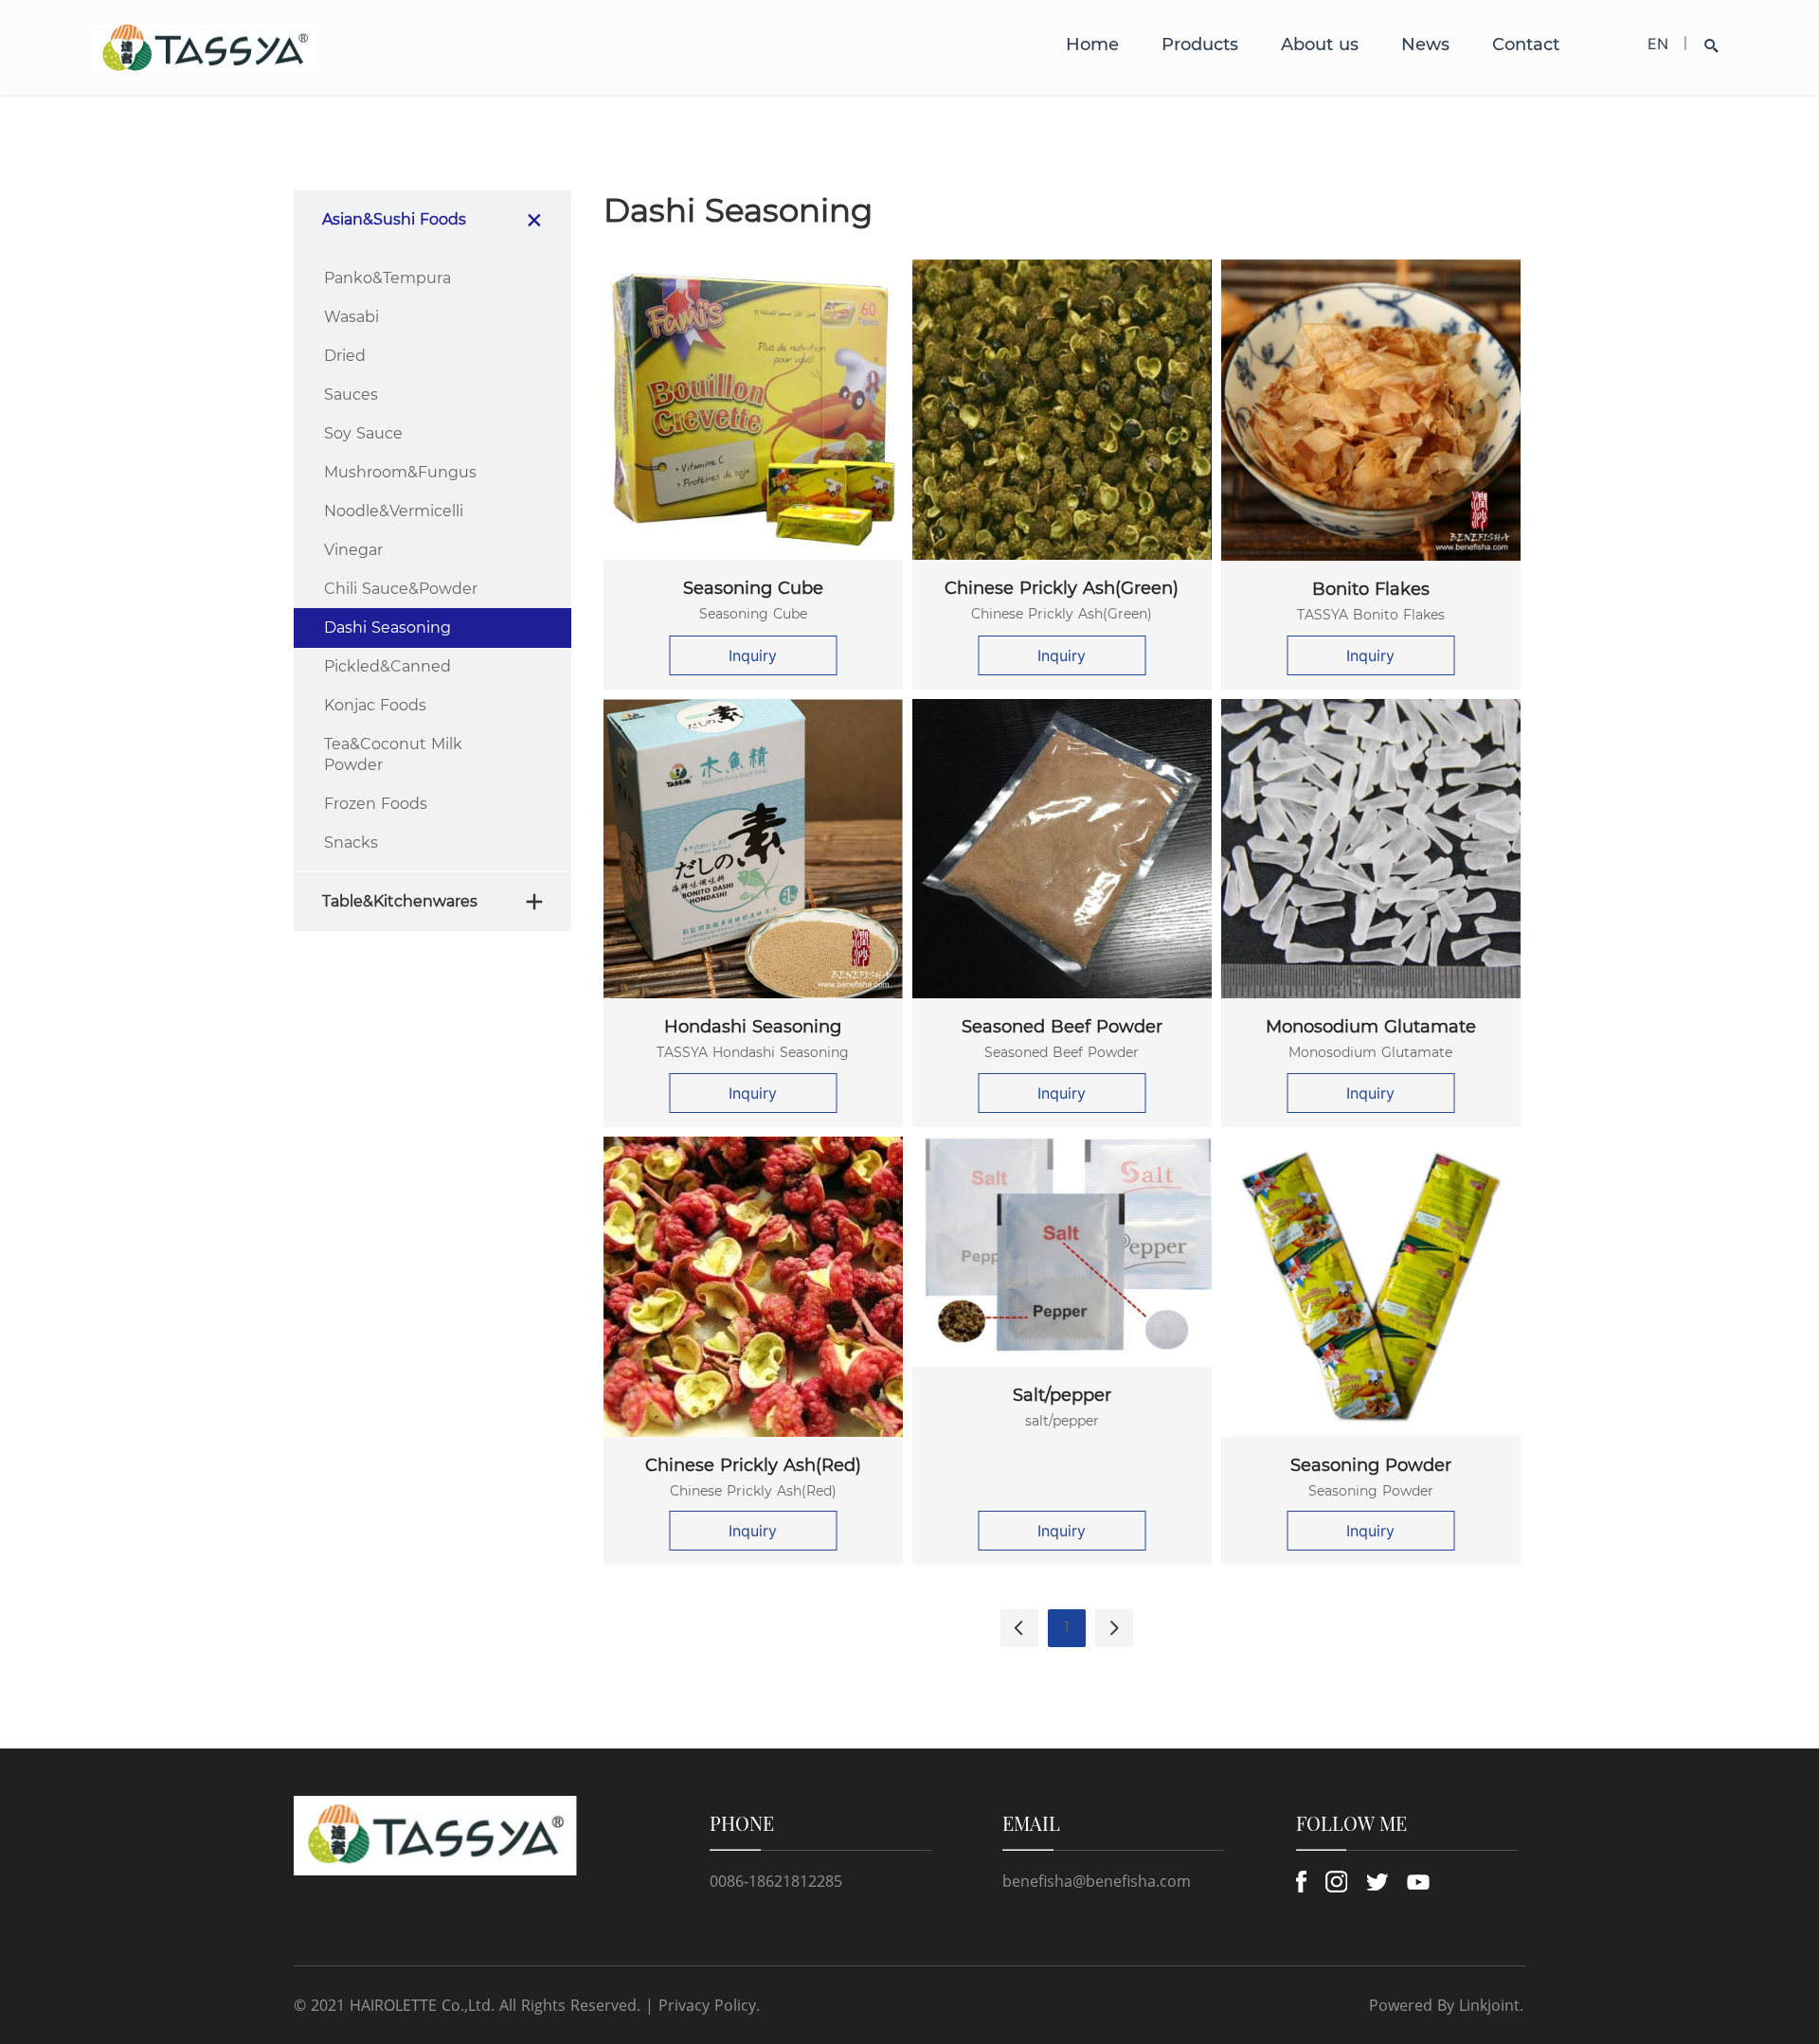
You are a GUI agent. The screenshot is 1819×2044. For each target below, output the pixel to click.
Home (1092, 45)
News (1425, 45)
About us (1320, 45)
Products (1200, 45)
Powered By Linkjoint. (1446, 2005)
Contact (1526, 45)
